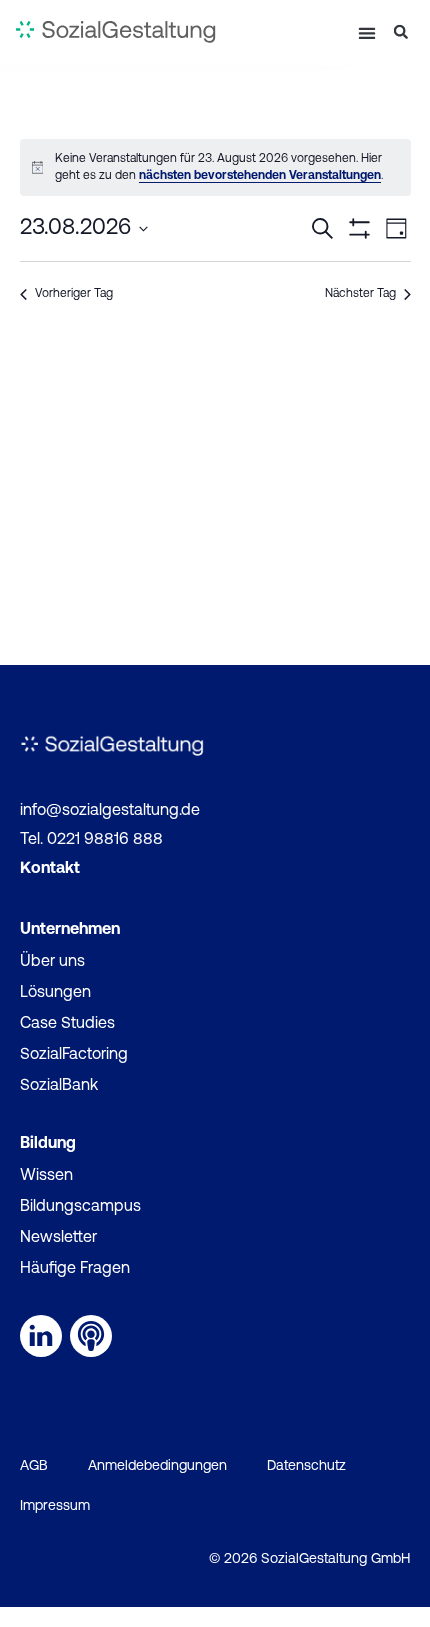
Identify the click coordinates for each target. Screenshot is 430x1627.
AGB (34, 1466)
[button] (366, 32)
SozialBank (59, 1086)
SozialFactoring (74, 1055)
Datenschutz (306, 1466)
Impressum (55, 1506)
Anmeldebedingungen (157, 1466)
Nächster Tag (360, 294)
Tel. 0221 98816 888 (91, 840)
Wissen (46, 1176)
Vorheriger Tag (74, 294)
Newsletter (58, 1238)
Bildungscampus (80, 1207)
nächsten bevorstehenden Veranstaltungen (260, 176)
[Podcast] (91, 1336)
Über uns (52, 962)
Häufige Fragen (75, 1269)
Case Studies (67, 1024)
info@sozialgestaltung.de (110, 811)
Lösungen (55, 993)
